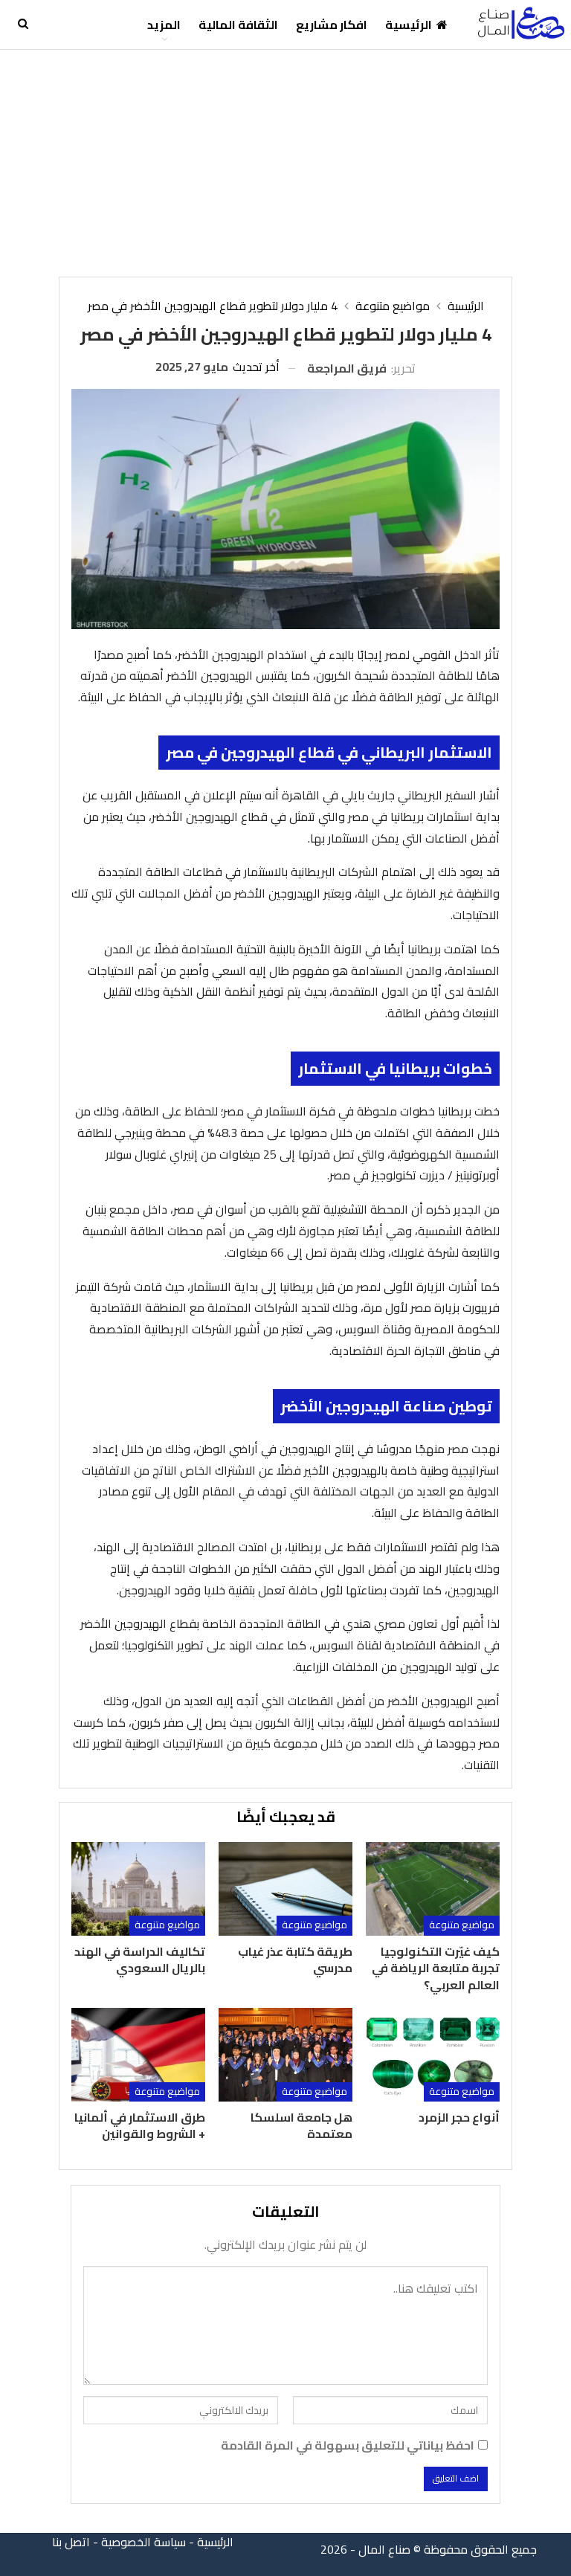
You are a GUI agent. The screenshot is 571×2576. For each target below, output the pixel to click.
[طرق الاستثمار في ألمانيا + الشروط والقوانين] (138, 2055)
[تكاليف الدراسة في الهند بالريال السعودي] (138, 1889)
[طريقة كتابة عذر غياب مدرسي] (285, 1889)
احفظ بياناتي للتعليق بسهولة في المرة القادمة (348, 2445)
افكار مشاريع (332, 25)
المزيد (164, 25)
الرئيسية (409, 25)
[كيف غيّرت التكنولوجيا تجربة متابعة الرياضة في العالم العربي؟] (433, 1889)
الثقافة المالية (238, 25)
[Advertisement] (285, 161)
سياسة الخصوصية (143, 2542)
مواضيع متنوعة (462, 1925)
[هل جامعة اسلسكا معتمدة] (285, 2055)
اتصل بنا (71, 2542)
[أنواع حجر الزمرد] (433, 2055)
